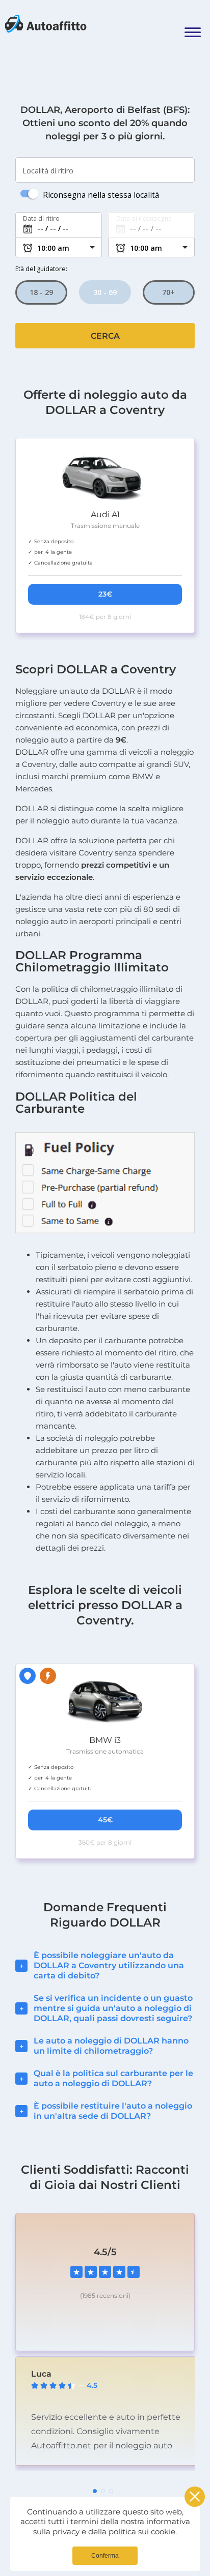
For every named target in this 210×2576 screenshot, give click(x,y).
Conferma (105, 2556)
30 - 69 (105, 292)
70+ (168, 292)
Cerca (105, 336)
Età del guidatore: (41, 269)
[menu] (192, 25)
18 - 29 (41, 292)
